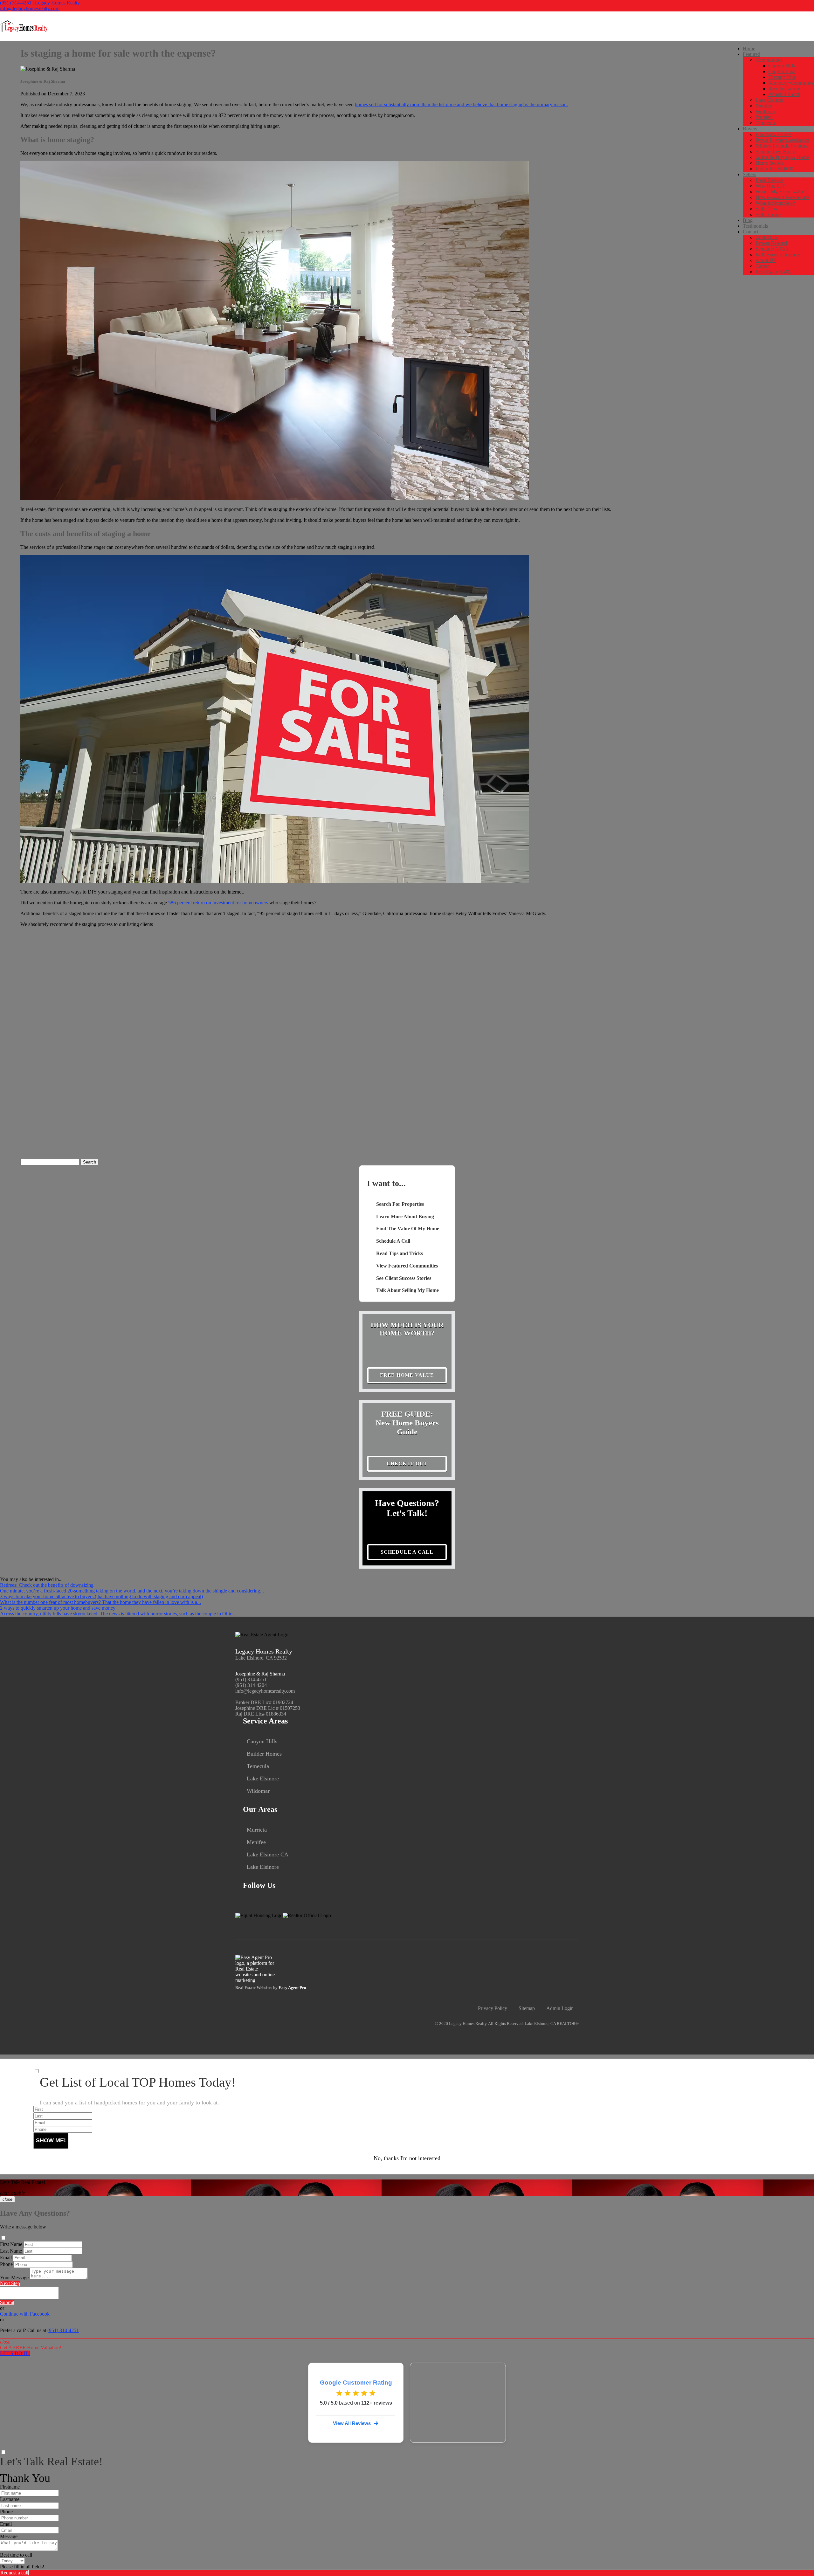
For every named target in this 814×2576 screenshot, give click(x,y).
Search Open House (776, 152)
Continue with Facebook (25, 2314)
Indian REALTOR (774, 169)
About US (766, 260)
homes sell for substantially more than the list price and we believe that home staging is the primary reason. (461, 104)
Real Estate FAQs (773, 272)
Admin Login (560, 2008)
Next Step (10, 2283)
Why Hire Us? (770, 186)
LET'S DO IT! (15, 2353)
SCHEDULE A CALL (407, 1552)
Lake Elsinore (769, 100)
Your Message (14, 2278)
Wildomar (765, 111)
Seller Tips (766, 209)
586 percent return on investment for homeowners (218, 903)
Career (762, 266)
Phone (6, 2264)
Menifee (764, 106)
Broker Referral (771, 243)
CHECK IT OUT (407, 1464)
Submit (7, 2302)
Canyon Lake (782, 71)
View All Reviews (352, 2423)
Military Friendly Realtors (781, 146)
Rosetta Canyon (784, 89)
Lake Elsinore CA (268, 1854)
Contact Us (767, 237)
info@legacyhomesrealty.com (30, 8)
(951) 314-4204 (251, 1685)
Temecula (765, 123)
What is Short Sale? (775, 203)
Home (749, 48)
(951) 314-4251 (251, 1679)
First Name (11, 2244)
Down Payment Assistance (782, 140)
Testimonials (755, 226)
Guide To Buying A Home (782, 157)
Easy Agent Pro (293, 1988)
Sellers (749, 174)
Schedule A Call (772, 249)
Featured (752, 54)
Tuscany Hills (782, 77)
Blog (748, 220)
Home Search (769, 163)
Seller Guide (768, 214)
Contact (751, 232)
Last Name (11, 2251)
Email (6, 2258)
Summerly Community (791, 83)
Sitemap (527, 2008)
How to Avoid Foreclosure (782, 197)
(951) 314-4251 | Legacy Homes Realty (40, 3)
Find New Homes (773, 134)
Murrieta (764, 117)
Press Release (769, 180)
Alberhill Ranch (784, 94)
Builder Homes (264, 1754)
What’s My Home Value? (781, 192)
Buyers (750, 129)
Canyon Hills (782, 66)
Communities (769, 60)
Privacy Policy (493, 2008)
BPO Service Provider (778, 255)
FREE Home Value (407, 1375)
